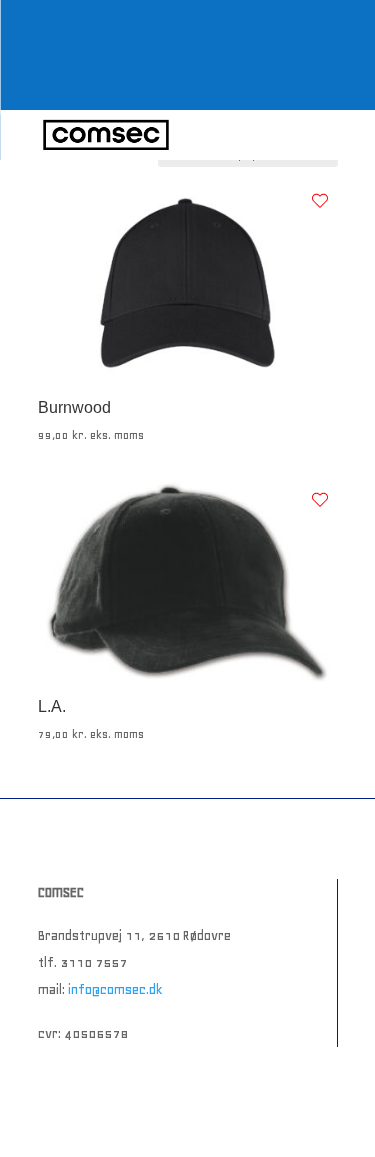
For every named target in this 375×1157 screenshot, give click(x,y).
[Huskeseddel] (320, 201)
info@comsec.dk (115, 989)
